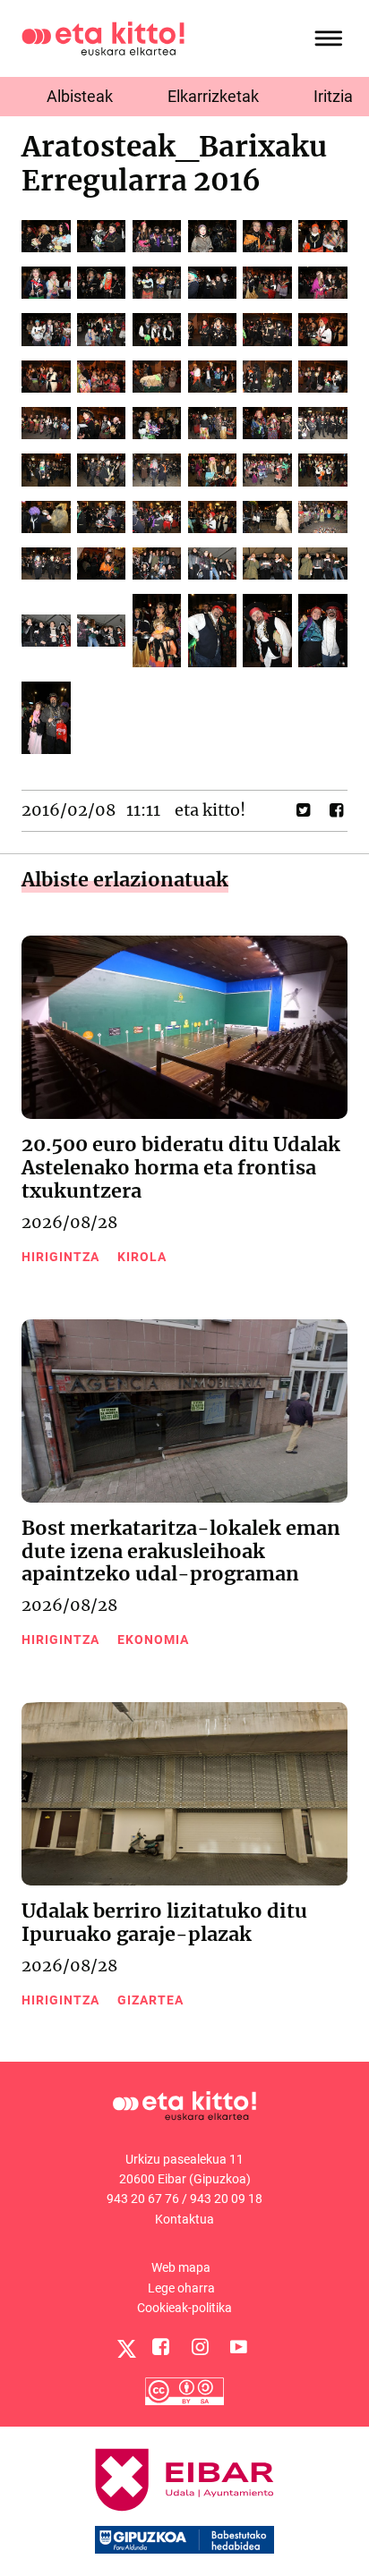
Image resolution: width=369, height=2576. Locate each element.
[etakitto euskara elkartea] (103, 37)
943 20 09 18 (226, 2199)
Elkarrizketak (213, 96)
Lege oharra (181, 2288)
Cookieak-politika (184, 2308)
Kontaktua (184, 2219)
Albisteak (80, 96)
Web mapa (181, 2267)
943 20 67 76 (143, 2199)
